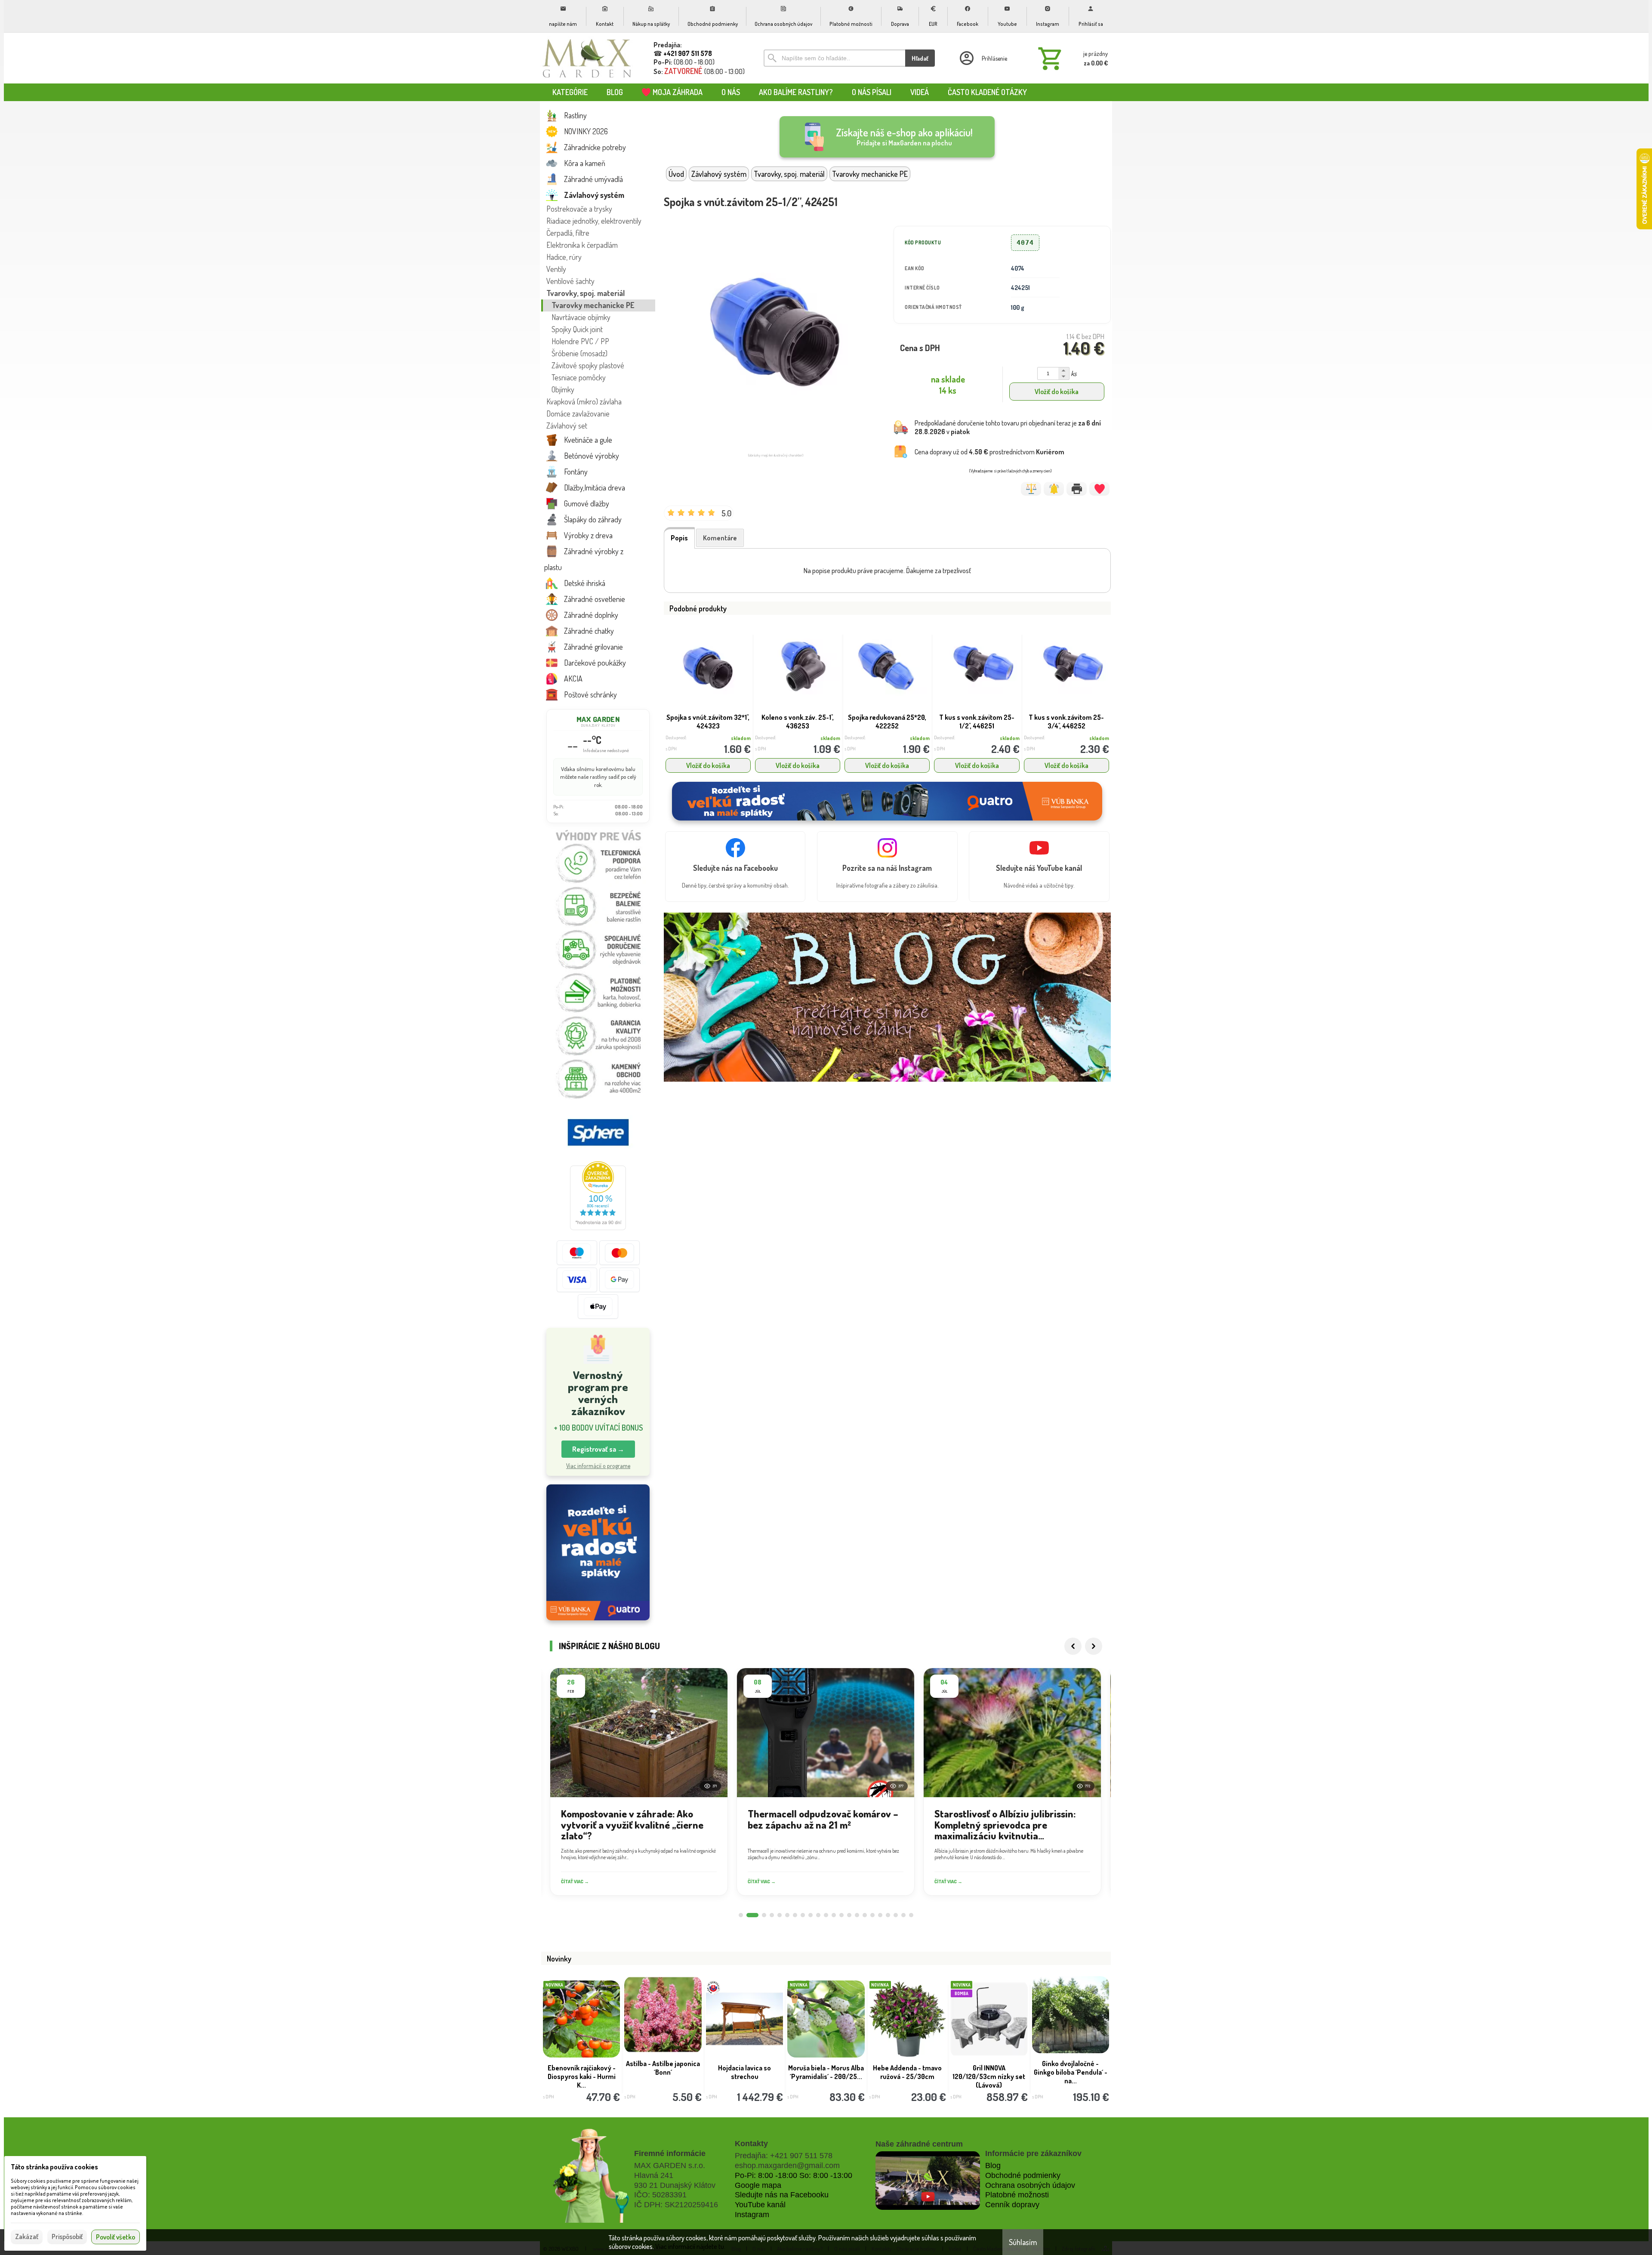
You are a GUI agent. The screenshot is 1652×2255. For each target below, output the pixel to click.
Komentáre (720, 538)
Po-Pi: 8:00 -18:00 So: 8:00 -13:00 (794, 2175)
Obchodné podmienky (1023, 2175)
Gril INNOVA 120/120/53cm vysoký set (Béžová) (1070, 2006)
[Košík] (1071, 58)
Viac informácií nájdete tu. (690, 2246)
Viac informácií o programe (598, 1466)
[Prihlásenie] (983, 58)
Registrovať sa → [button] (598, 1449)
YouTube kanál (760, 2205)
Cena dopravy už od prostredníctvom (989, 452)
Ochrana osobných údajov (1030, 2185)
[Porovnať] (1031, 489)
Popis (679, 538)
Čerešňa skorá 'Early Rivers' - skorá (581, 2072)
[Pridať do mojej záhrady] (1099, 489)
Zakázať (27, 2236)
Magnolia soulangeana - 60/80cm (989, 2002)
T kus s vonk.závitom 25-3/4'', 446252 (1066, 722)
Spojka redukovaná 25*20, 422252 (887, 722)
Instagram (752, 2215)
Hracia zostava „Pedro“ (663, 2068)
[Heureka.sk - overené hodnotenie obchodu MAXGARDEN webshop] (598, 1228)
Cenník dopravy (1012, 2205)
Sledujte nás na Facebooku (782, 2195)
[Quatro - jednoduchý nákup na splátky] (598, 1553)
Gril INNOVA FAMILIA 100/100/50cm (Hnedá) (907, 2002)
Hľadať (920, 58)
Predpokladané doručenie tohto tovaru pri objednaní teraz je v (1008, 427)
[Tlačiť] (1077, 489)
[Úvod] (587, 58)
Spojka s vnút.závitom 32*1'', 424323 (708, 722)
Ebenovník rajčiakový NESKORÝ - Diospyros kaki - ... (744, 2076)
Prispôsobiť (67, 2236)
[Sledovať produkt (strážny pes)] (1054, 489)
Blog (993, 2166)
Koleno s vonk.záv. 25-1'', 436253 (798, 722)
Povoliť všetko (116, 2237)
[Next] (1094, 1646)
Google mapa (758, 2185)
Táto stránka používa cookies (54, 2167)
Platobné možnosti (1017, 2195)
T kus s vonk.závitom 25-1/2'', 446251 (977, 722)
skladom (741, 738)
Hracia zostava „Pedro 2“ (826, 1998)
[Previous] (1073, 1646)
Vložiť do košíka (1057, 392)
